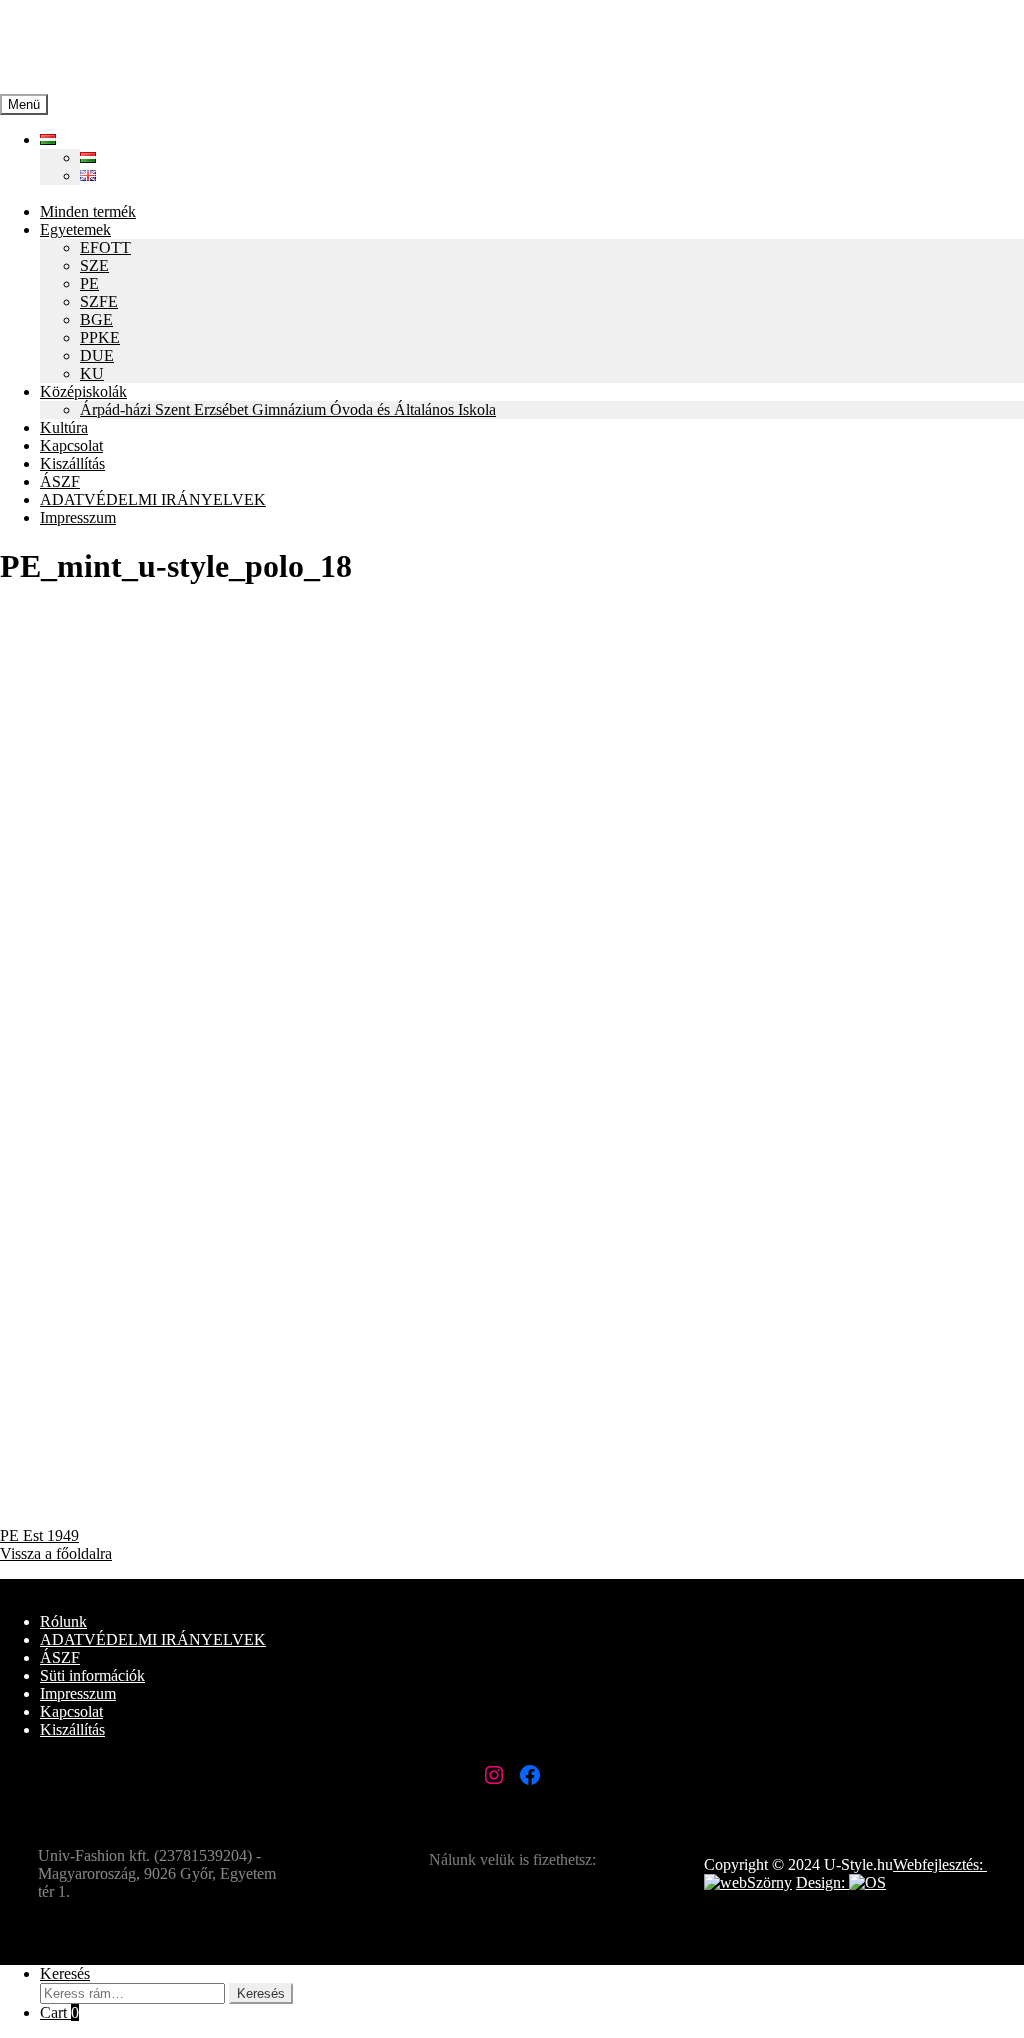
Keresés (65, 1973)
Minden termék (88, 211)
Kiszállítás (72, 463)
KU (92, 373)
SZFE (99, 301)
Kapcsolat (71, 445)
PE (89, 283)
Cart (59, 2012)
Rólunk (63, 1621)
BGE (96, 319)
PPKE (100, 337)
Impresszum (78, 517)
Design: (822, 1882)
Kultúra (64, 427)
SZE (94, 265)
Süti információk (92, 1675)
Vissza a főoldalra (56, 1553)
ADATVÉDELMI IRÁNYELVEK (153, 499)
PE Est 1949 (39, 1535)
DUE (97, 355)
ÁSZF (60, 481)
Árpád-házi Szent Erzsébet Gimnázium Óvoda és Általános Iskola (288, 409)
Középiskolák (83, 391)
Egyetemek (75, 229)
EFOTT (105, 247)
